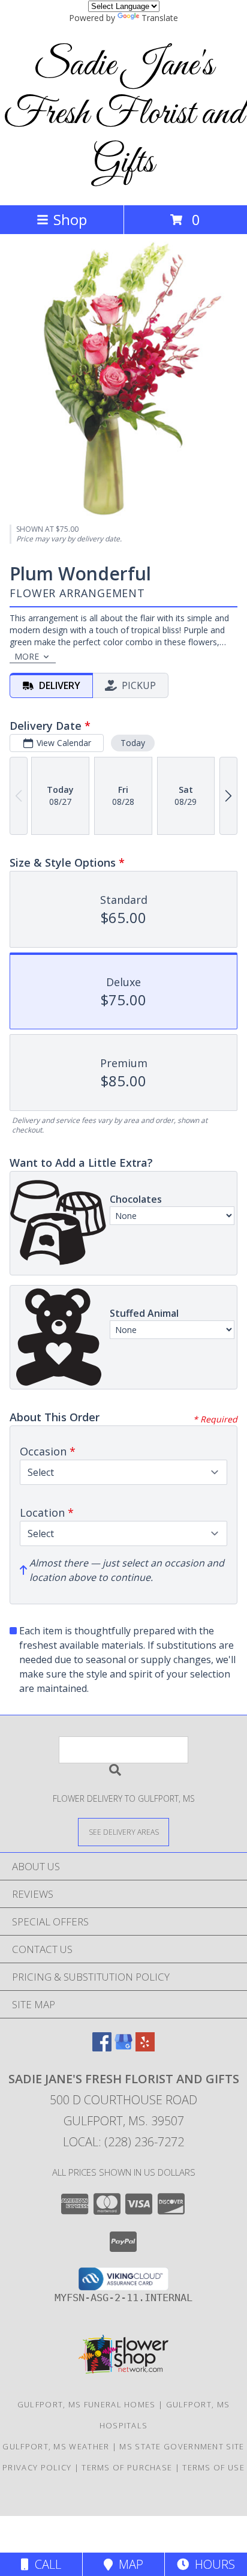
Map (128, 2564)
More (27, 656)
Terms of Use (213, 2467)
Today (133, 743)
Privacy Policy (37, 2467)
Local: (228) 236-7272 (123, 2142)
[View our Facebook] (102, 2048)
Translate (160, 18)
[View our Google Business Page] (123, 2048)
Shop (70, 219)
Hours (212, 2564)
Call (45, 2564)
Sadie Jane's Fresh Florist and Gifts (124, 114)
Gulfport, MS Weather (56, 2446)
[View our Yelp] (145, 2048)
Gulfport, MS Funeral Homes (87, 2404)
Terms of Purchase (127, 2467)
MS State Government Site (182, 2446)
